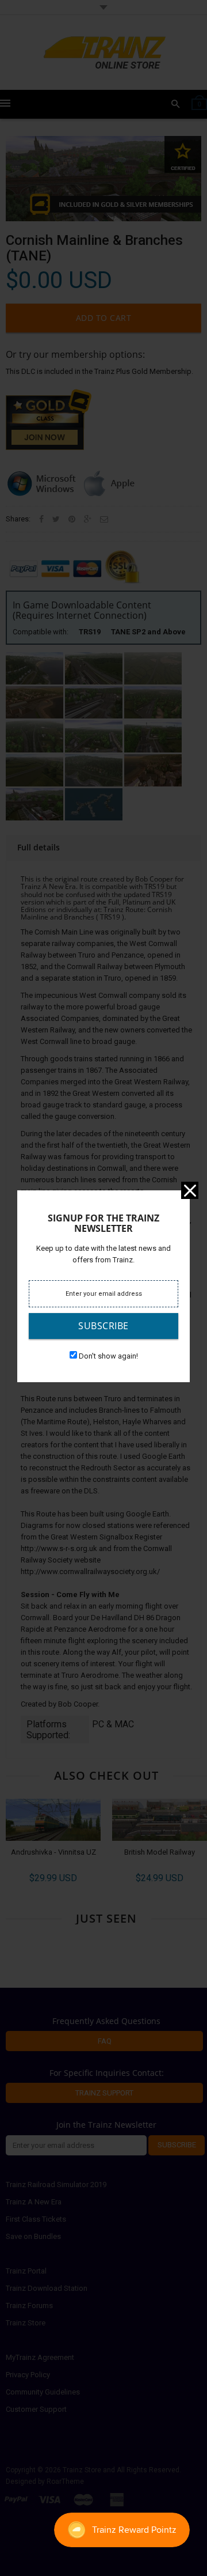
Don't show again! (108, 1356)
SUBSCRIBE (103, 1326)
